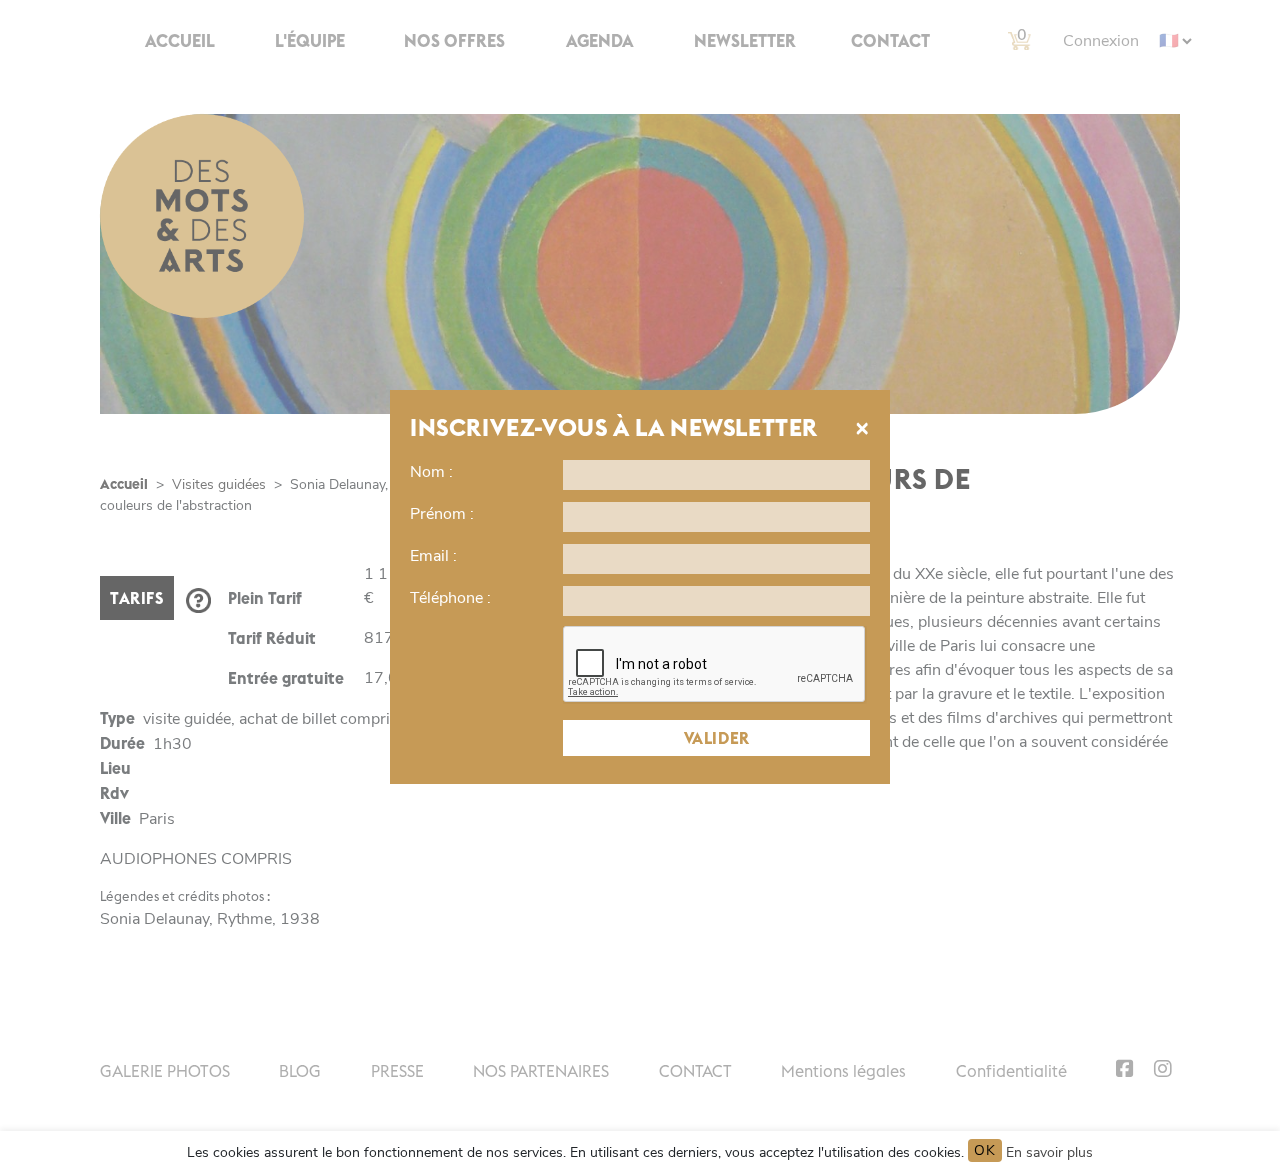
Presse (397, 1071)
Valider (717, 738)
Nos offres (454, 41)
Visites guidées (219, 484)
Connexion (1101, 41)
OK (984, 1150)
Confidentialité (1011, 1071)
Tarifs (137, 598)
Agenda (600, 41)
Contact (890, 41)
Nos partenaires (541, 1071)
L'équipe (310, 41)
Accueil (180, 41)
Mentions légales (843, 1071)
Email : (433, 556)
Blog (300, 1071)
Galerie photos (165, 1071)
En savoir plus (1049, 1152)
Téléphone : (450, 598)
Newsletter (745, 41)
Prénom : (442, 514)
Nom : (431, 472)
